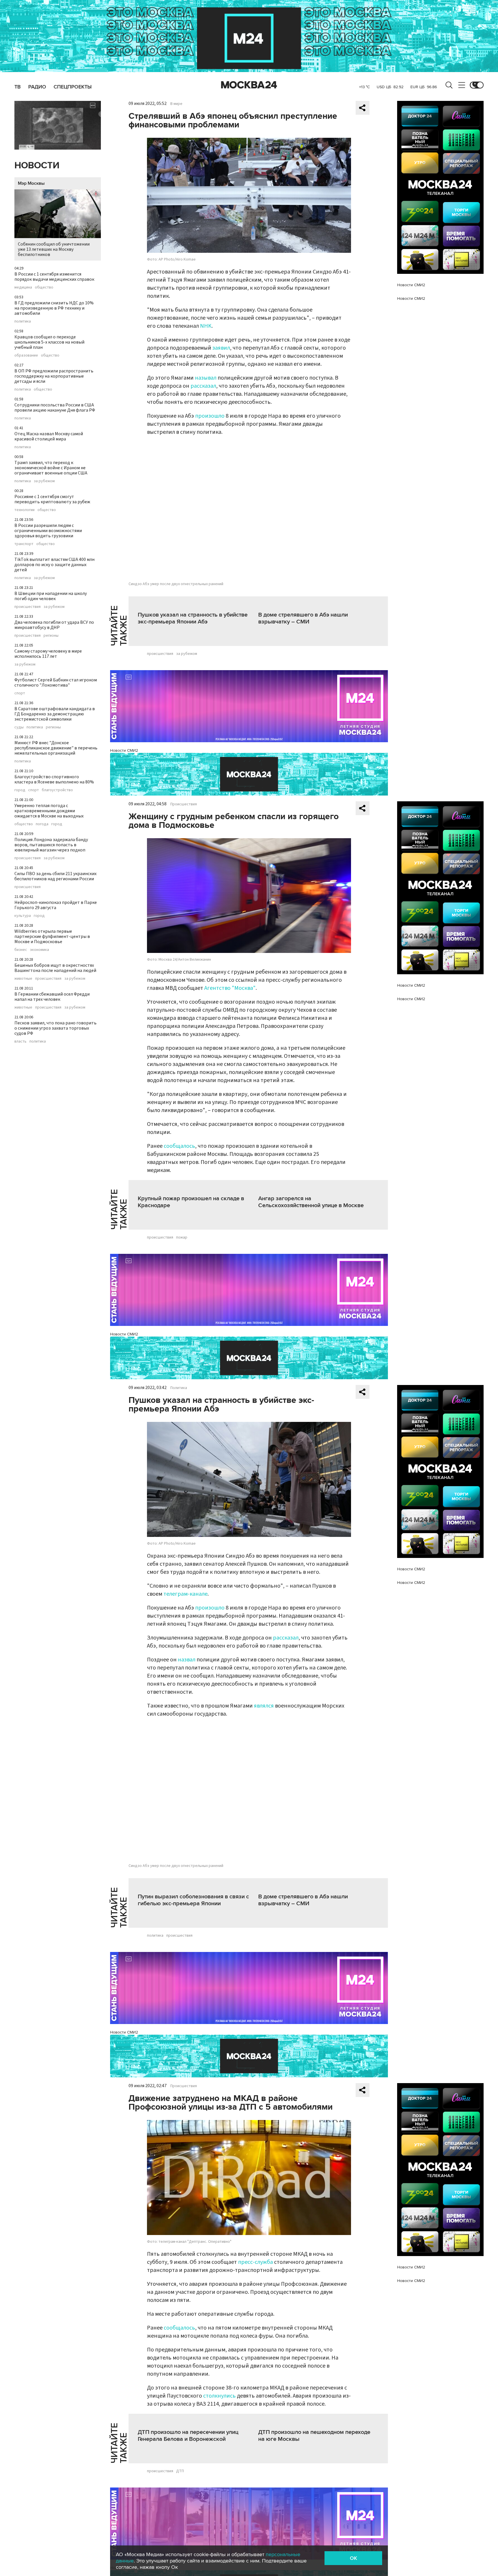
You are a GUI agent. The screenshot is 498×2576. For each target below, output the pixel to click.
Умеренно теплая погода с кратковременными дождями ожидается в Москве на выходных (49, 811)
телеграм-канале (185, 1594)
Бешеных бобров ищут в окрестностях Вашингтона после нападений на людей (55, 968)
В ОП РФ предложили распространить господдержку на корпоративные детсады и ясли (54, 376)
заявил (221, 348)
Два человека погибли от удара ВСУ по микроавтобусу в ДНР (54, 625)
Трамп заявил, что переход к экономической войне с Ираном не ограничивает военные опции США (51, 468)
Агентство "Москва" (230, 988)
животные (23, 979)
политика (23, 321)
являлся (264, 1706)
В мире (176, 104)
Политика (179, 1388)
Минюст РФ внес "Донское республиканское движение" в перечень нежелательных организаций (56, 748)
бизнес (21, 950)
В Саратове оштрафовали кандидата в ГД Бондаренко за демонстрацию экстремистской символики (55, 714)
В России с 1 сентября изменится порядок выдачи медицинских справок (54, 277)
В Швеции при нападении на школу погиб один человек (51, 596)
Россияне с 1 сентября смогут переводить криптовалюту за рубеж (52, 499)
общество (44, 287)
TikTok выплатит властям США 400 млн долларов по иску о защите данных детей (54, 565)
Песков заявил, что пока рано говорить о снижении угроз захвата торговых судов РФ (55, 1028)
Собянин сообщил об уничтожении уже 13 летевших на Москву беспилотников (54, 249)
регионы (51, 636)
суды (19, 727)
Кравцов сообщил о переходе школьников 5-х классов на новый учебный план (49, 342)
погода (42, 824)
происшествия (28, 607)
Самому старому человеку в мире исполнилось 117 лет (48, 654)
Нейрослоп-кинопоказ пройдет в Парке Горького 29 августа (56, 905)
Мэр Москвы (31, 183)
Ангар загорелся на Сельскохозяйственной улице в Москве (311, 1202)
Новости (37, 166)
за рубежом (44, 481)
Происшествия (184, 804)
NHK (206, 326)
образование (26, 355)
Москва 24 (249, 85)
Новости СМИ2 (124, 750)
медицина (23, 287)
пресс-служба (255, 2262)
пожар (182, 1237)
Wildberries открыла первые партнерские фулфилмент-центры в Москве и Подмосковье (52, 936)
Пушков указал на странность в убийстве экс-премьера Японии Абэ (193, 618)
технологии (24, 510)
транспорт (24, 544)
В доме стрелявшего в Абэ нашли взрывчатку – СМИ (303, 618)
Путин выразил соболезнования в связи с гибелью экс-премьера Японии (193, 1900)
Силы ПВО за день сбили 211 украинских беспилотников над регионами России (55, 876)
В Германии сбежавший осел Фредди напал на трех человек (52, 997)
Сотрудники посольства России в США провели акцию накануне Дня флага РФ (55, 408)
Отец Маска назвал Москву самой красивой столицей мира (49, 436)
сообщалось (179, 1146)
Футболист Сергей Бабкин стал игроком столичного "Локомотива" (56, 683)
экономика (39, 950)
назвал (187, 1660)
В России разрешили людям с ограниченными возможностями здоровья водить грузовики (48, 531)
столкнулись (219, 2396)
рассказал (203, 386)
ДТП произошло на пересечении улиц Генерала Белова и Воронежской (188, 2436)
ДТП (180, 2471)
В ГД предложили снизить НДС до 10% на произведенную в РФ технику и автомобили (54, 308)
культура (23, 916)
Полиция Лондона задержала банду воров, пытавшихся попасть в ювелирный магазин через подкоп (51, 845)
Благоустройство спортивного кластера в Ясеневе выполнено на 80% (54, 779)
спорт (20, 693)
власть (20, 1041)
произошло (210, 416)
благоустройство (57, 790)
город (20, 790)
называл (206, 378)
